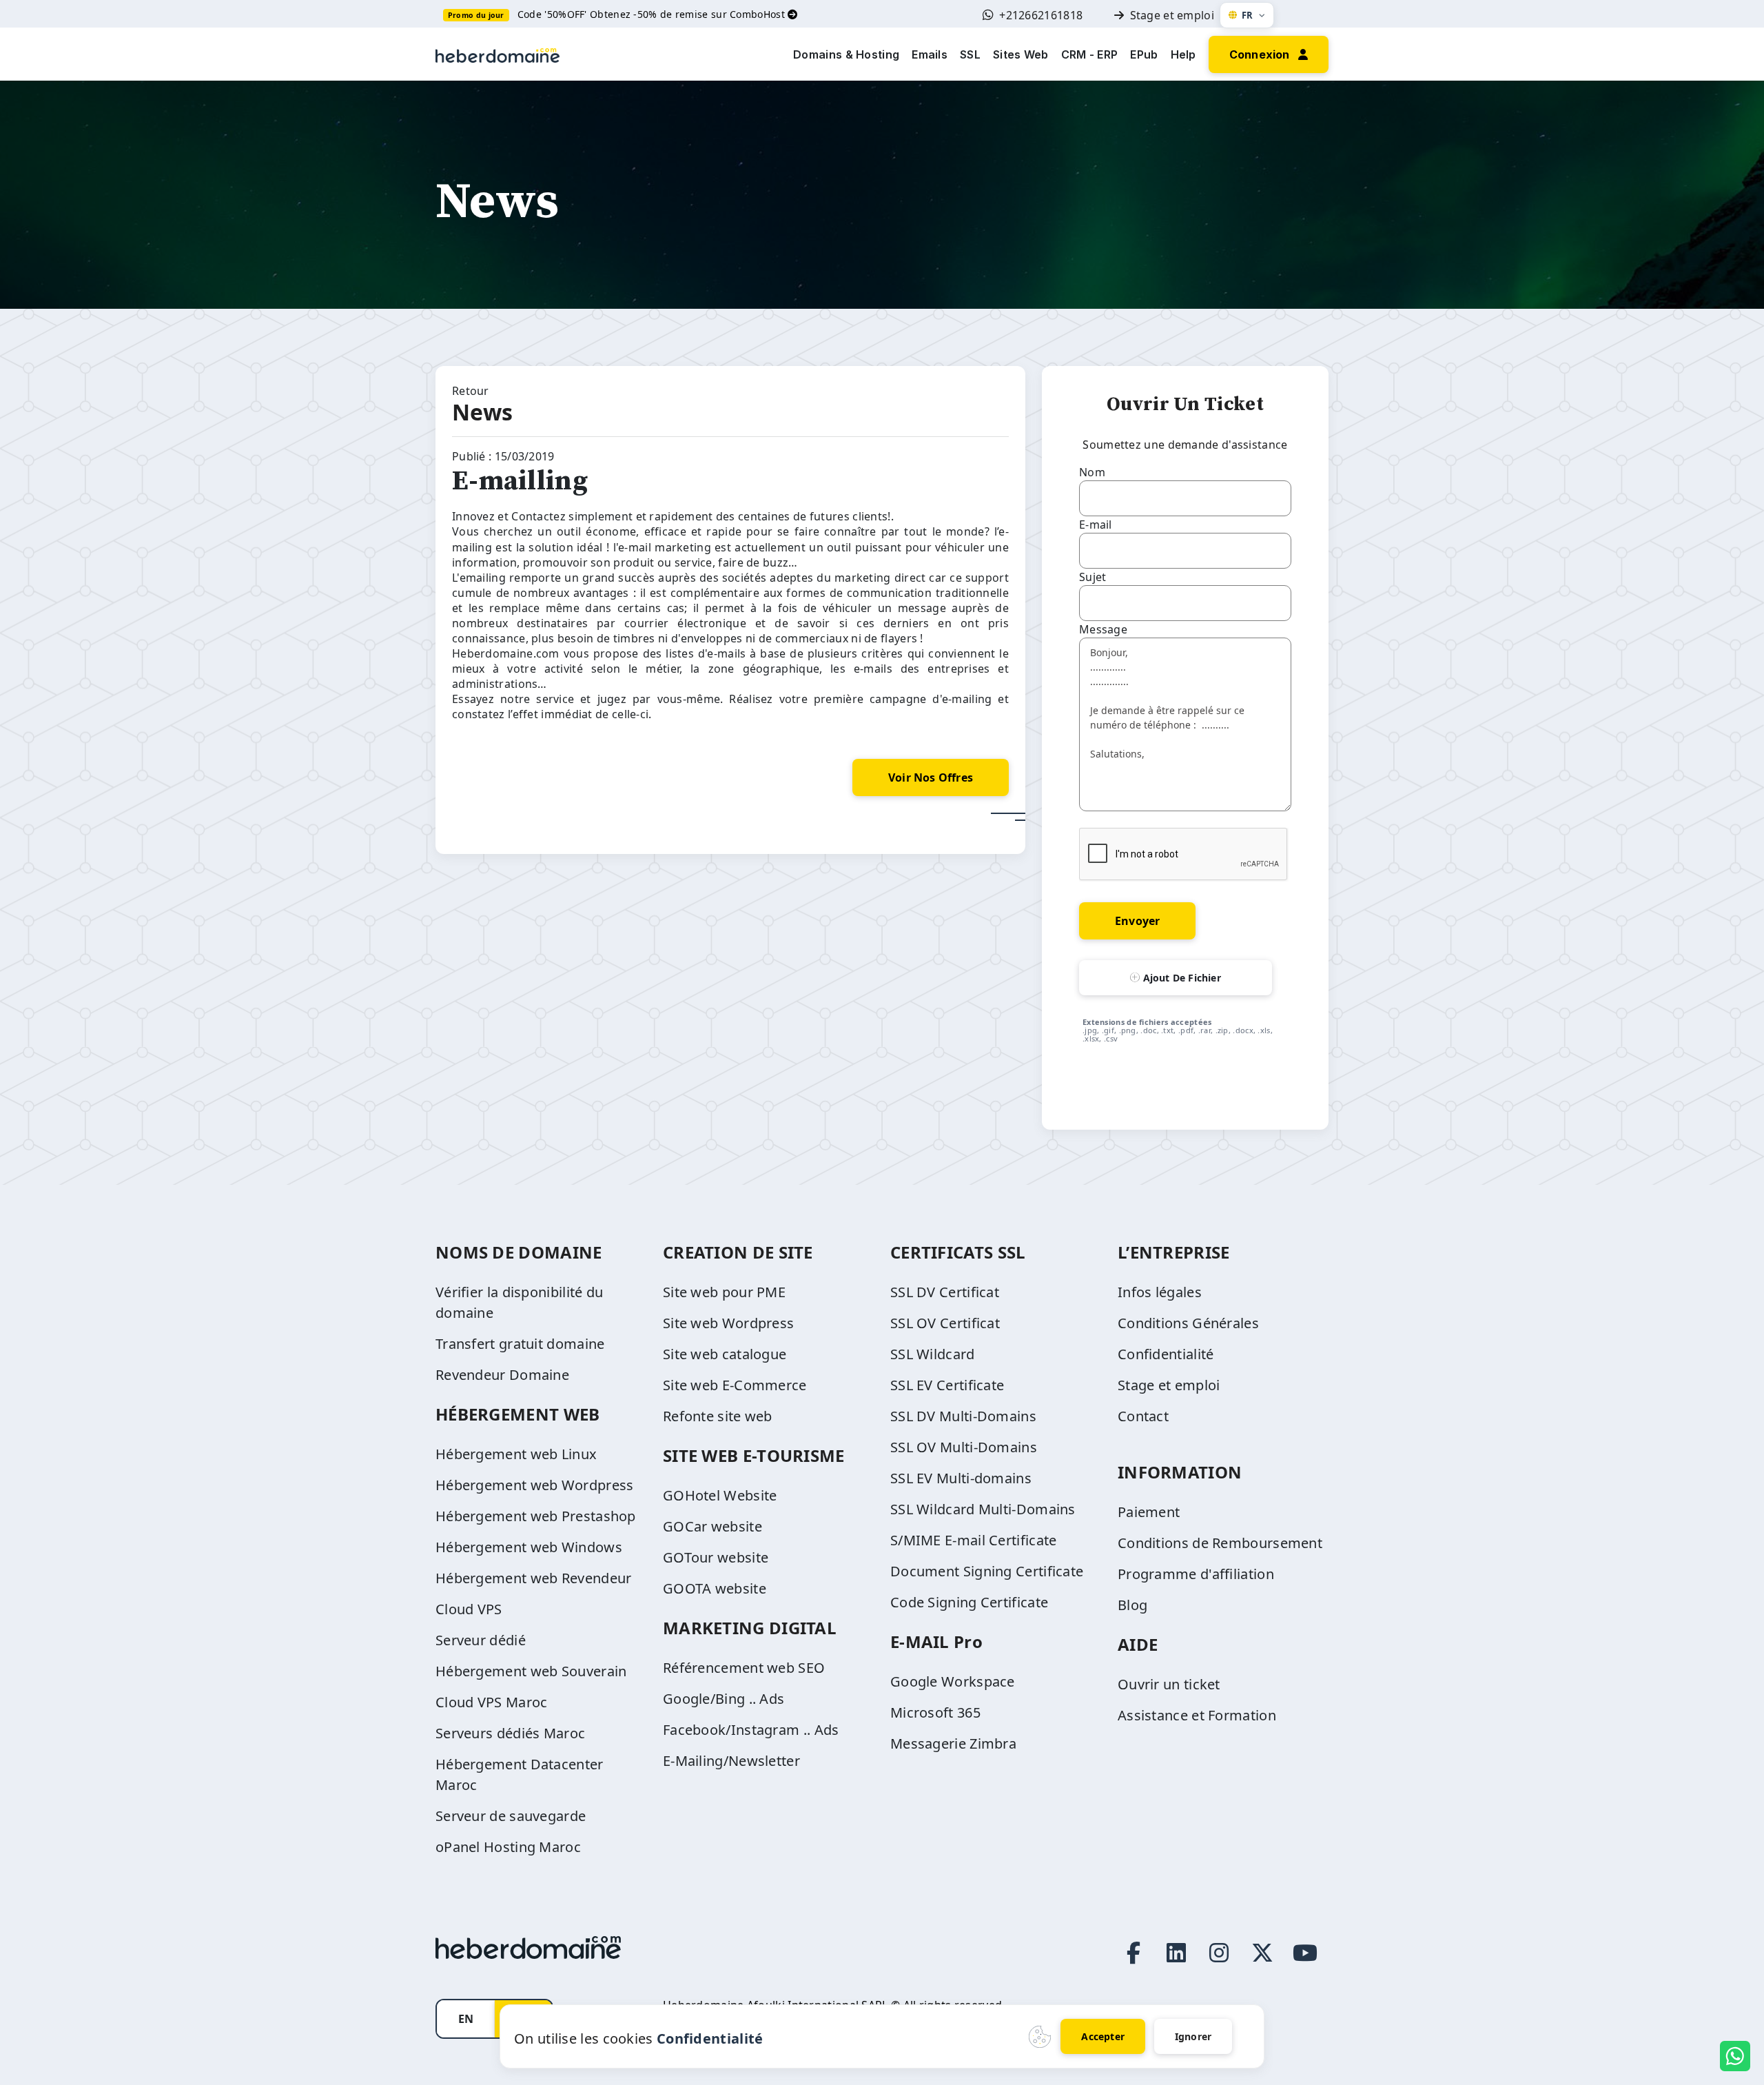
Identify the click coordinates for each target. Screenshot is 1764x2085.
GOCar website (712, 1526)
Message (1103, 629)
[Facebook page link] (1134, 1953)
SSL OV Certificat (945, 1323)
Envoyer (1137, 921)
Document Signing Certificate (987, 1571)
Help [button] (1183, 54)
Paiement (1149, 1512)
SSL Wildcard (933, 1354)
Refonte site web (718, 1416)
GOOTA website (715, 1588)
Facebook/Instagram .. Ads (751, 1730)
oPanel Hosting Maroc (508, 1847)
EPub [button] (1144, 54)
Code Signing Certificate (969, 1602)
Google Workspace (953, 1681)
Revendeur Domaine (502, 1375)
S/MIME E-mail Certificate (974, 1540)
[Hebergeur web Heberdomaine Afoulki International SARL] (498, 54)
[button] (1269, 53)
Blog (1132, 1605)
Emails (930, 54)
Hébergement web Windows (529, 1547)
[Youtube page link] (1305, 1953)
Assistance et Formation (1197, 1715)
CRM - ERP (1090, 54)
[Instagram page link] (1219, 1953)
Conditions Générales (1188, 1323)
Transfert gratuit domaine (520, 1344)
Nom (1092, 472)
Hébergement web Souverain (531, 1671)
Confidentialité (1166, 1354)
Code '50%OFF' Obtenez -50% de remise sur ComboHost (653, 14)
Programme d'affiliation (1196, 1574)
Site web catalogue (725, 1354)
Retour (471, 391)
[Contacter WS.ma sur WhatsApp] (1735, 2056)
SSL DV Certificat (945, 1292)
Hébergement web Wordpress (535, 1485)
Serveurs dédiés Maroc (510, 1733)
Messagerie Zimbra (953, 1743)
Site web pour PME (724, 1292)
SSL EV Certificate (947, 1385)
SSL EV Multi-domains (961, 1478)
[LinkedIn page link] (1176, 1953)
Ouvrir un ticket (1169, 1684)
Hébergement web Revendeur (534, 1578)
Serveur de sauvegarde (511, 1816)
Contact (1143, 1416)
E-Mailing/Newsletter (731, 1761)
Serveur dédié (481, 1640)
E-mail (1096, 525)
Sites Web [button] (1021, 54)
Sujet (1093, 577)
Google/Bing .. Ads (724, 1699)
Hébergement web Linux (516, 1454)
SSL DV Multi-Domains (963, 1416)
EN (466, 2019)
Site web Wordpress (728, 1323)
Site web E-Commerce (735, 1385)
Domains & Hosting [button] (846, 54)
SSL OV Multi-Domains (964, 1447)
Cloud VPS (469, 1609)
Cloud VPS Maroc (492, 1702)
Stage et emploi (1172, 15)
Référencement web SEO (744, 1668)
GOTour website (716, 1557)
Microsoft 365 (935, 1712)
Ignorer (1193, 2036)
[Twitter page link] (1262, 1953)
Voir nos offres (931, 777)
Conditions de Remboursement (1220, 1543)
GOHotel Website (720, 1495)
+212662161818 (1041, 15)
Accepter (1103, 2036)
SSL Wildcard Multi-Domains (983, 1509)
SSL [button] (970, 54)
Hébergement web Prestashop (536, 1516)
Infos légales (1160, 1292)
